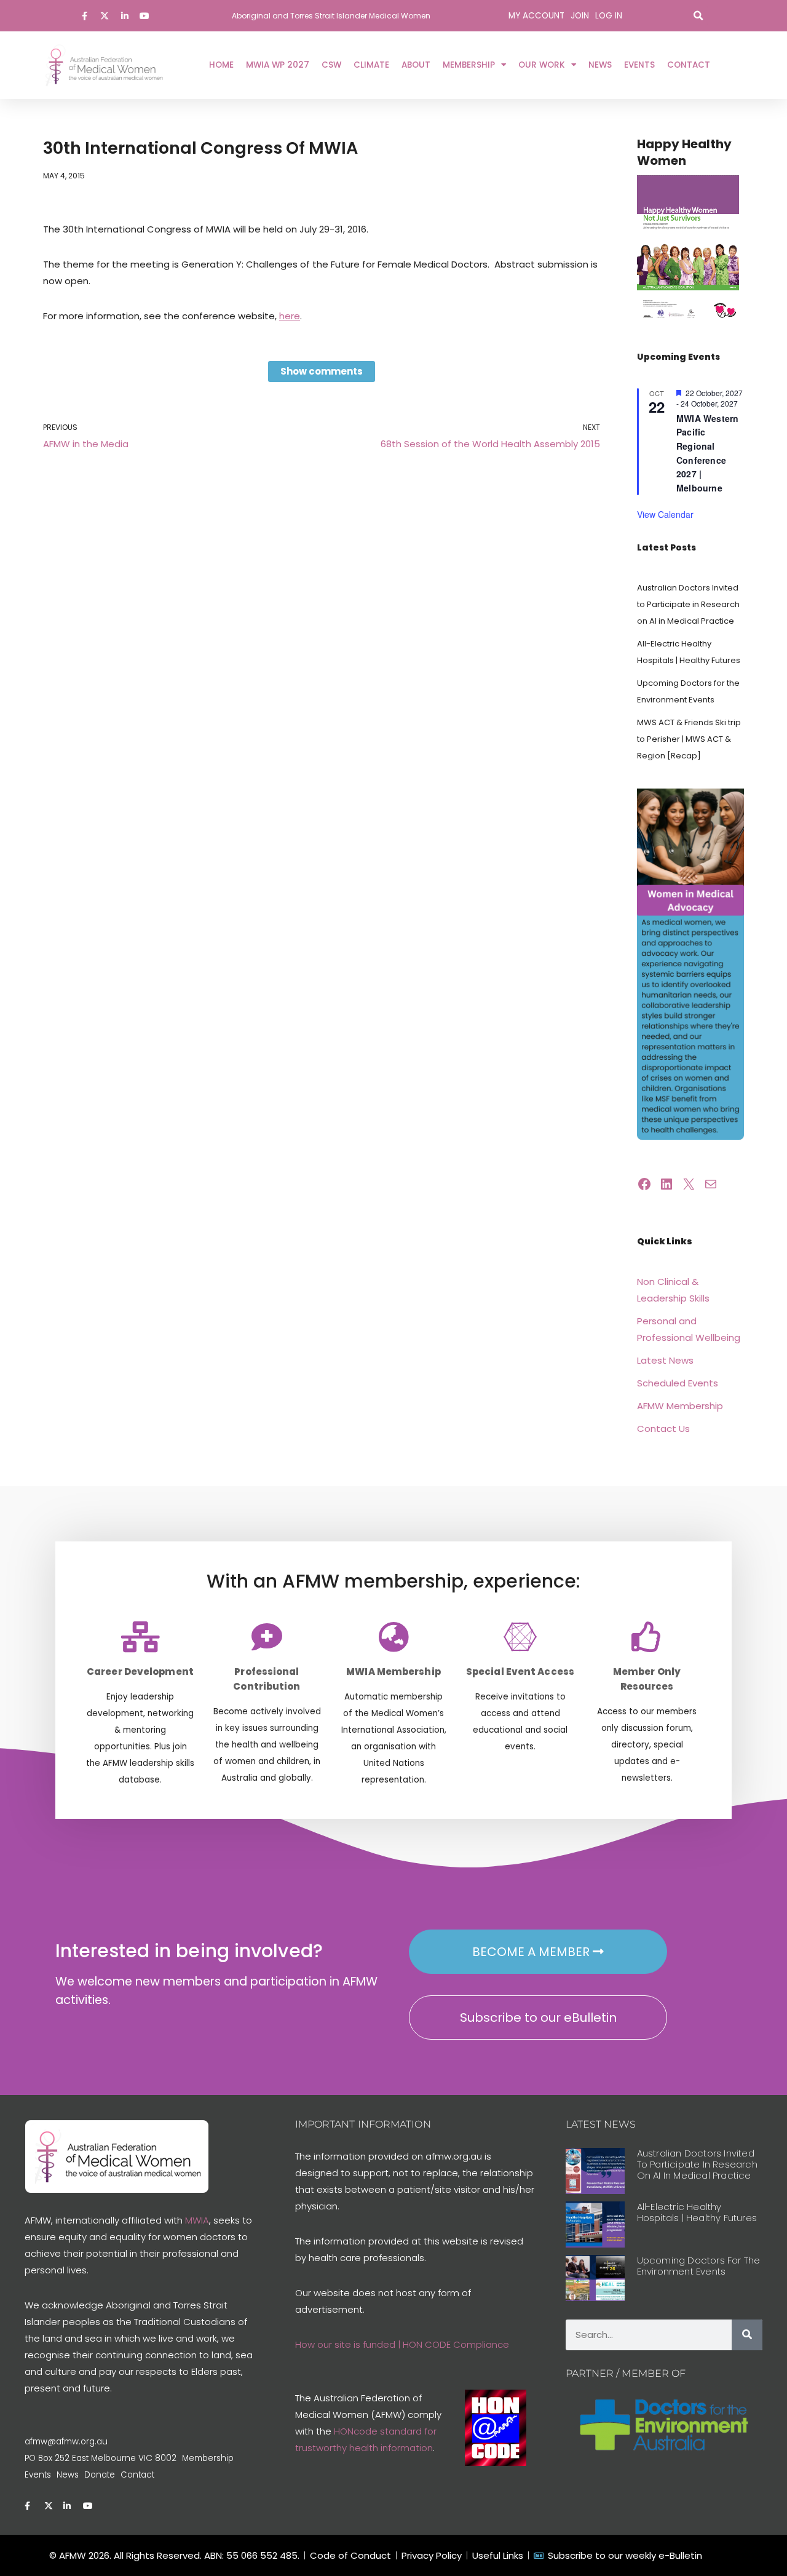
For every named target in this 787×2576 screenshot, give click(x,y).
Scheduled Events (678, 1383)
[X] (689, 1184)
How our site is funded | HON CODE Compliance (402, 2344)
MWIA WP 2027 (278, 65)
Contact (689, 65)
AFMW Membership (680, 1406)
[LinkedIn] (666, 1184)
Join (580, 16)
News (600, 65)
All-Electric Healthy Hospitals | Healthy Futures (697, 2212)
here (290, 316)
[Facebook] (644, 1184)
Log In (609, 16)
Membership (469, 65)
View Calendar (665, 514)
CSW (331, 65)
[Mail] (711, 1184)
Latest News (665, 1360)
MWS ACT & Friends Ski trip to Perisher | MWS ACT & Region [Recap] (689, 739)
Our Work (542, 65)
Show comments (322, 371)
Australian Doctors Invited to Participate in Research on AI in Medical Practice (688, 604)
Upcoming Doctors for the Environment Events (699, 2266)
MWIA (197, 2220)
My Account (536, 16)
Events (639, 65)
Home (221, 65)
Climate (371, 65)
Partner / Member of (626, 2373)
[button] (698, 16)
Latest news (601, 2124)
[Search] (747, 2335)
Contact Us (663, 1429)
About (416, 65)
